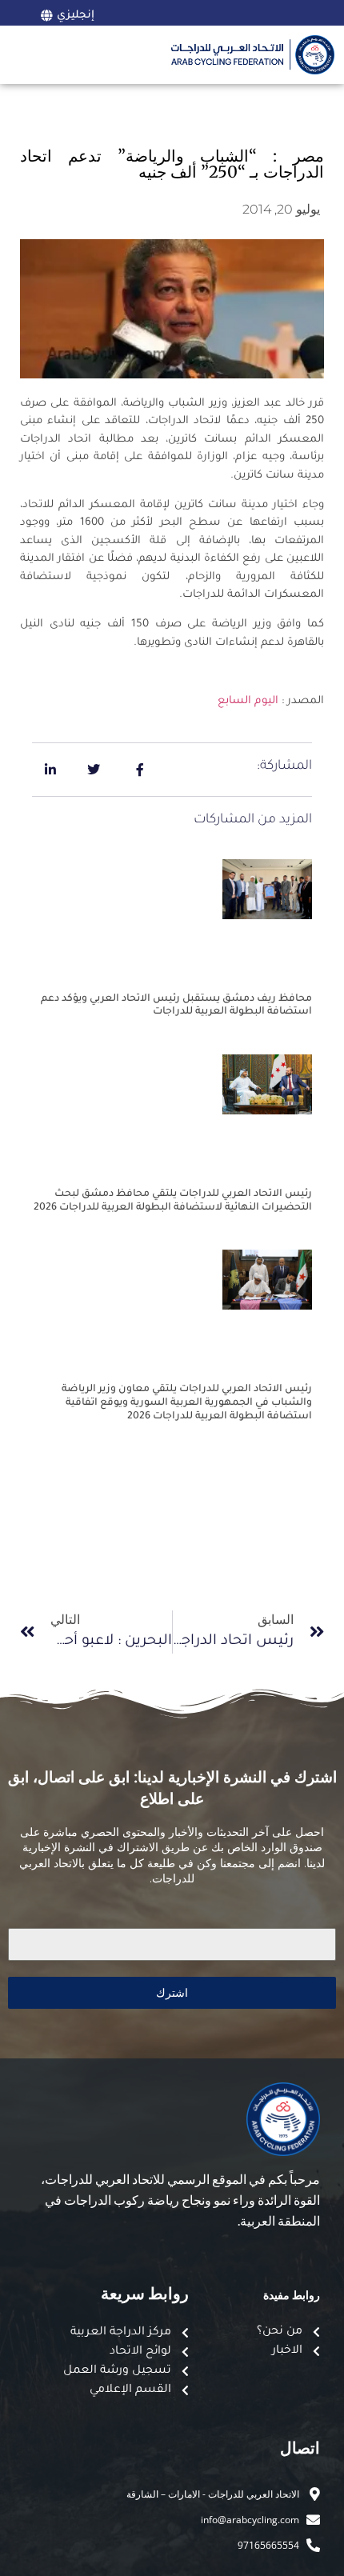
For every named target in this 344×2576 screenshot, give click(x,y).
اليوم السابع (248, 701)
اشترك (172, 1992)
